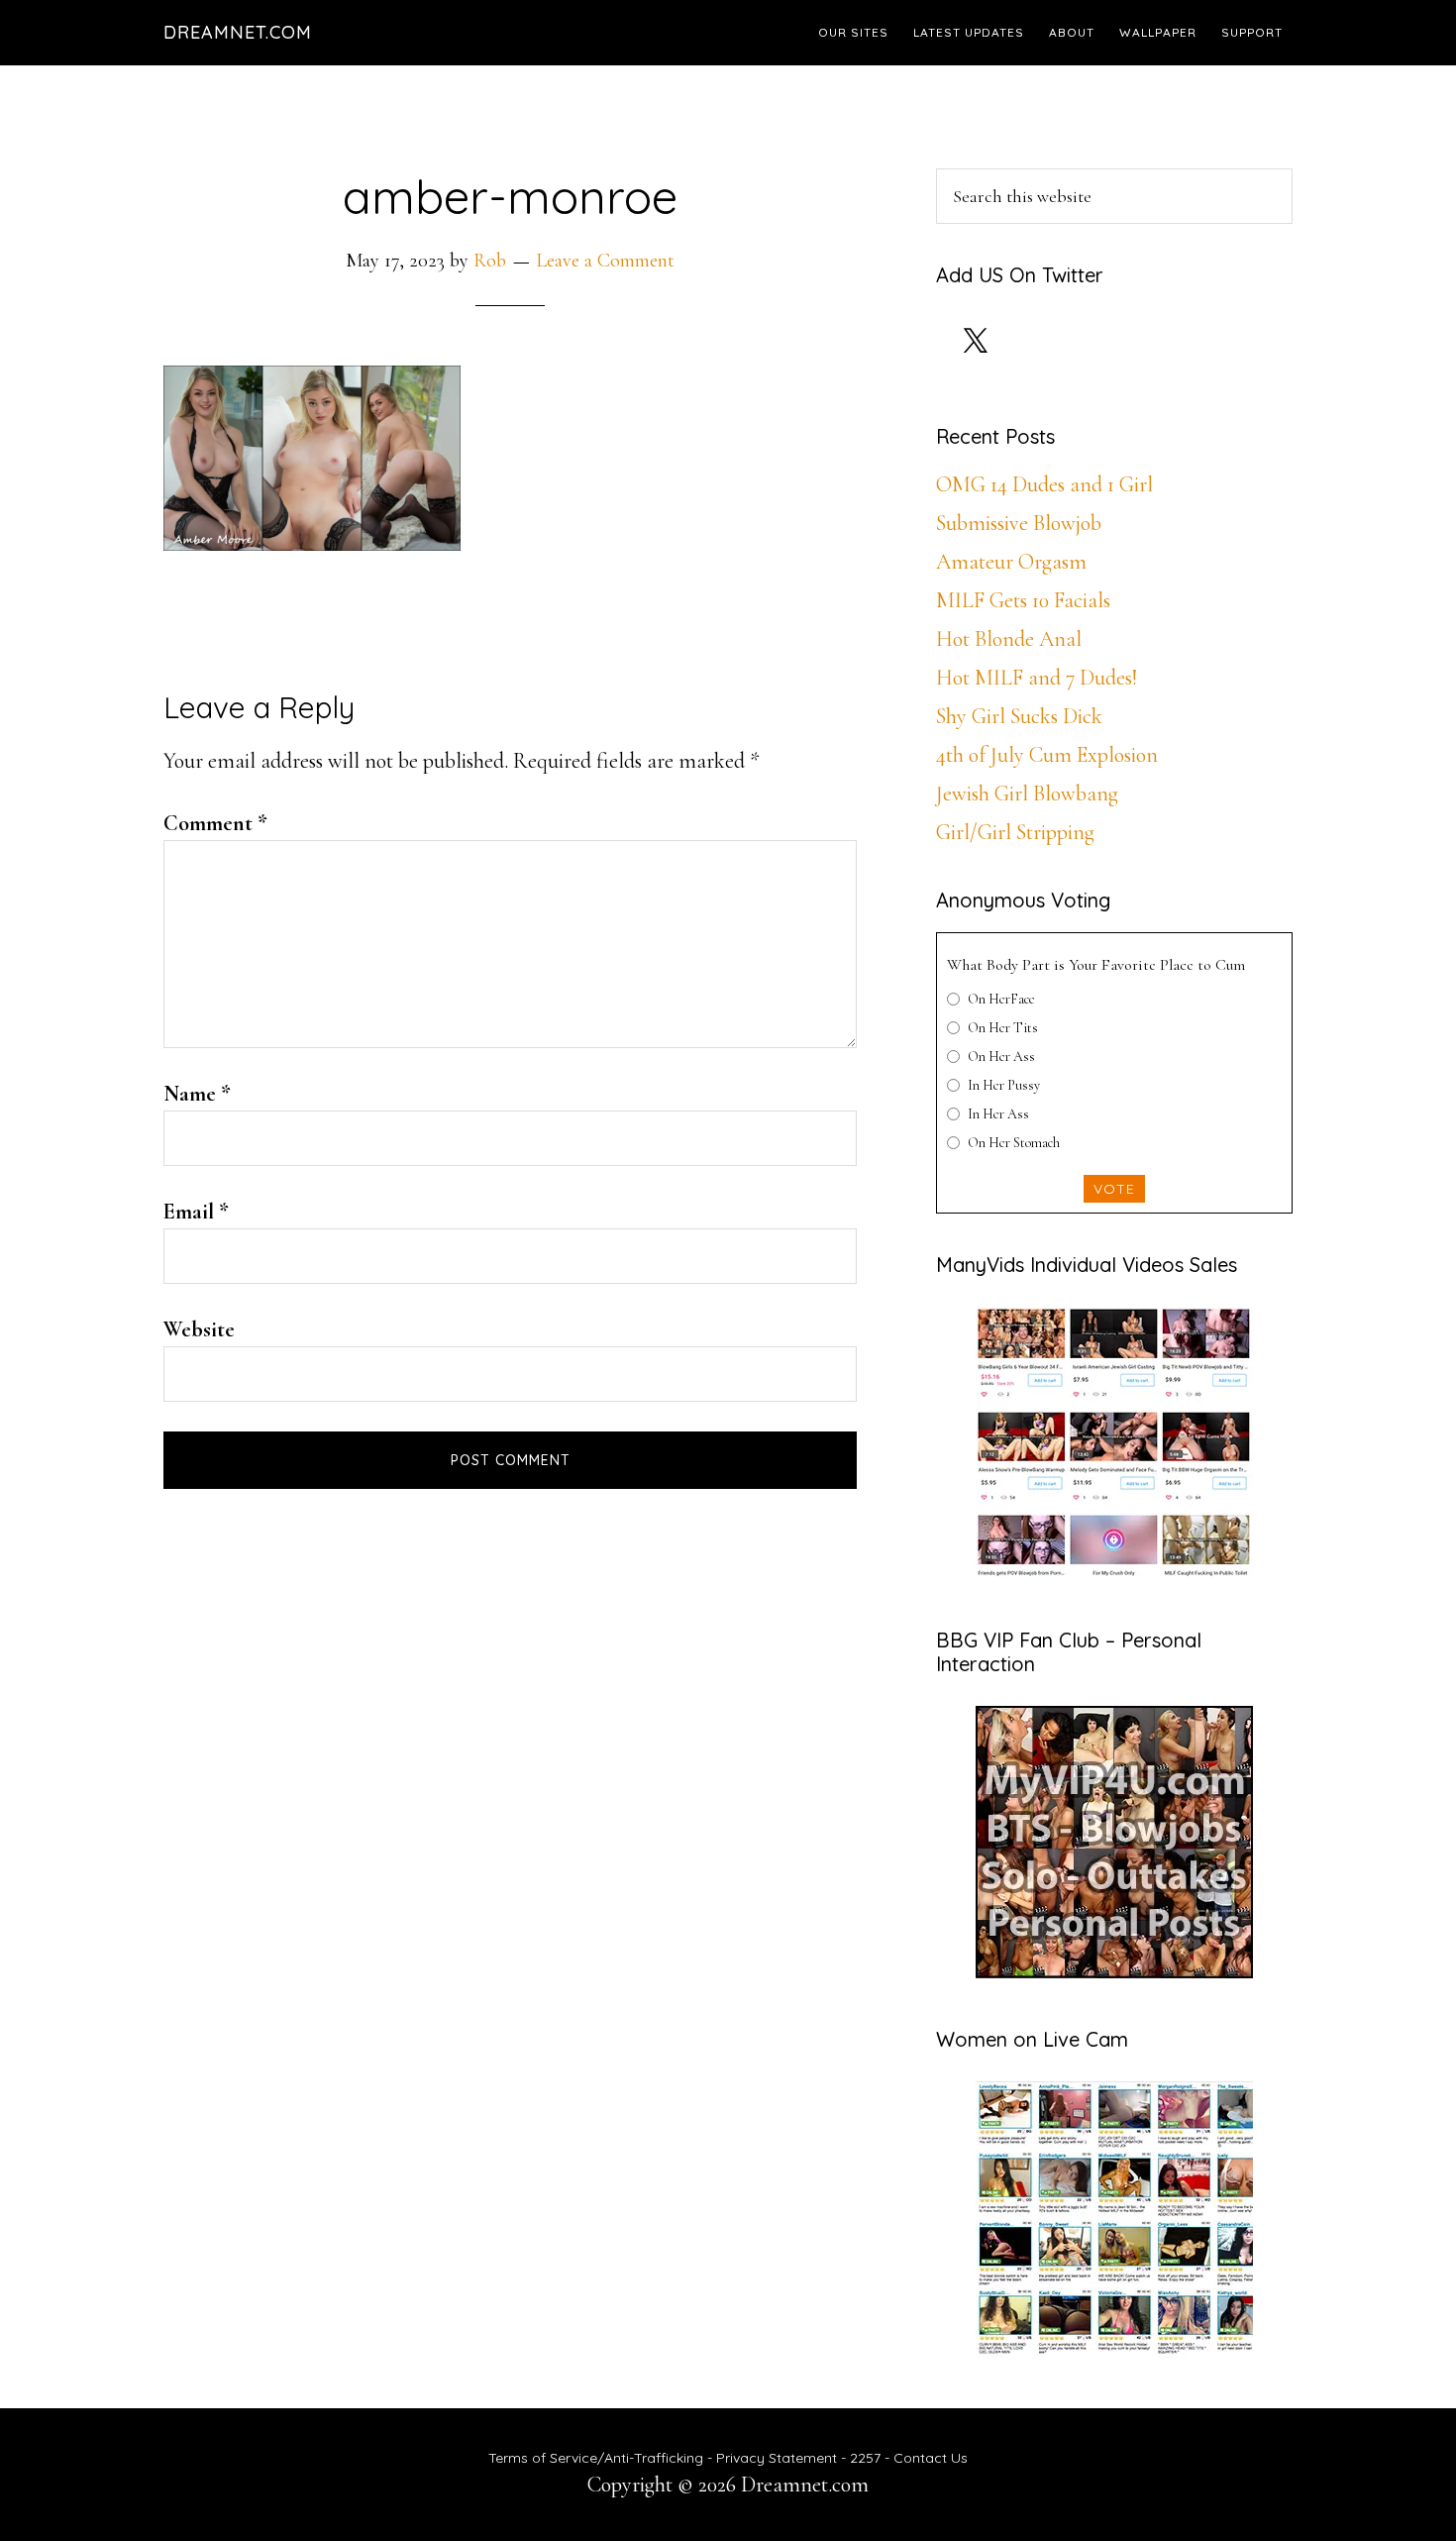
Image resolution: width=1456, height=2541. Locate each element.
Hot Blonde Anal (1009, 639)
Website (199, 1329)
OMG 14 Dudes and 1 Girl (1044, 484)
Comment (215, 823)
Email (196, 1212)
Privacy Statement (777, 2458)
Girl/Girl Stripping (1015, 832)
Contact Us (931, 2458)
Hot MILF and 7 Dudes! (1037, 678)
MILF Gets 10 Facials (1023, 600)
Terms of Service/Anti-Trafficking (598, 2458)
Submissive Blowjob (1019, 523)
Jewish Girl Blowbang (1027, 794)
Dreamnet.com (238, 32)
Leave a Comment (605, 261)
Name (197, 1094)
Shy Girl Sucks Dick (1019, 716)
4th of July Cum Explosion (1047, 755)
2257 (865, 2458)
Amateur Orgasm (1011, 562)
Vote (1114, 1189)
